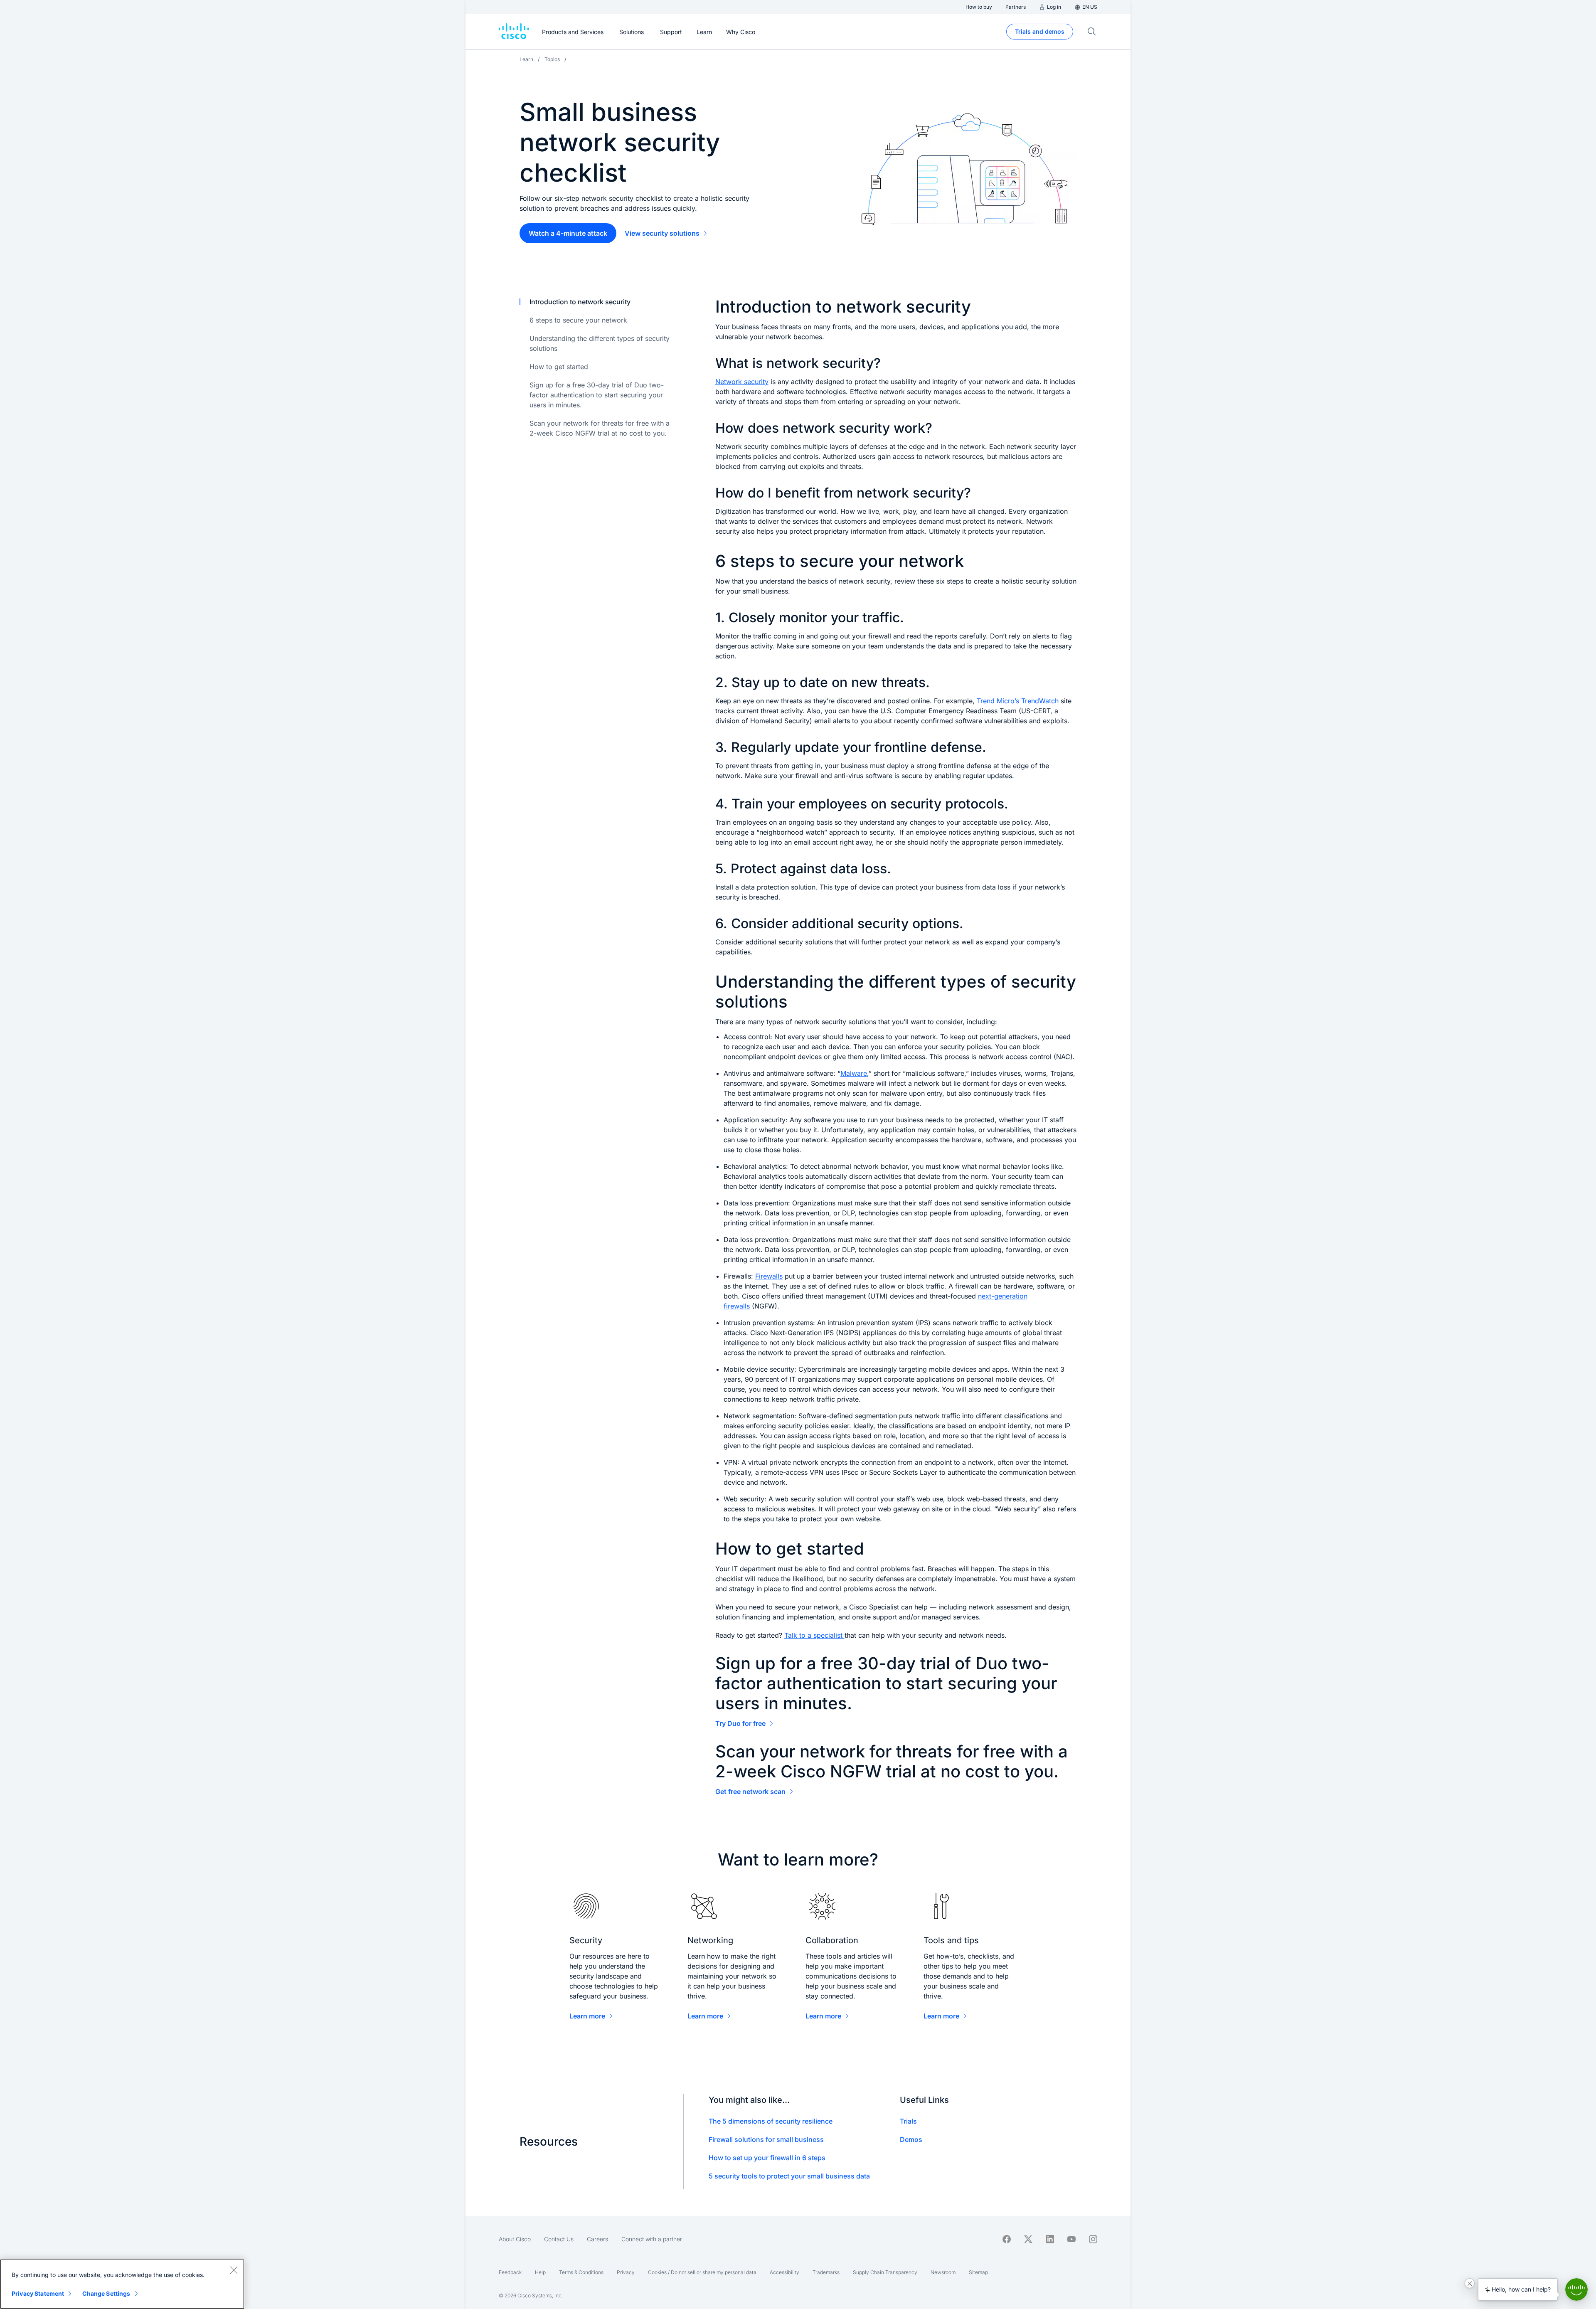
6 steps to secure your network (578, 320)
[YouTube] (1071, 2239)
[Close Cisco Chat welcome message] (1470, 2283)
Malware (854, 1073)
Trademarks (826, 2272)
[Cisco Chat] (1576, 2289)
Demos (911, 2139)
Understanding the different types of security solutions (600, 343)
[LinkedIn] (1050, 2239)
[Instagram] (1093, 2239)
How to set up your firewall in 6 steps (767, 2158)
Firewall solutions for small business (766, 2139)
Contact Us (559, 2239)
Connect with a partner (652, 2239)
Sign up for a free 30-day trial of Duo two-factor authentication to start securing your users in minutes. (597, 395)
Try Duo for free (740, 1723)
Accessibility (784, 2272)
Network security (742, 382)
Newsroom (943, 2272)
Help (540, 2272)
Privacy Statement (38, 2293)
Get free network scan (750, 1792)
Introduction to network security (580, 302)
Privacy (626, 2272)
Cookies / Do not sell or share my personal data (702, 2272)
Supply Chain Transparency (885, 2272)
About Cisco (515, 2239)
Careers (597, 2239)
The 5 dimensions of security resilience (771, 2121)
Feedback (510, 2272)
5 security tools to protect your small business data (789, 2176)
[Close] (234, 2270)
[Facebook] (1007, 2239)
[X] (1028, 2239)
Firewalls (769, 1276)
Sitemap (978, 2272)
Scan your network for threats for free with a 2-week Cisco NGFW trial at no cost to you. (600, 428)
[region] (122, 2284)
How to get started (559, 367)
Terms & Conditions (581, 2272)
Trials (908, 2121)
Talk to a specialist (814, 1635)
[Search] (1092, 32)
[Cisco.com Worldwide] (514, 32)
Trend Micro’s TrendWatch (1018, 701)
